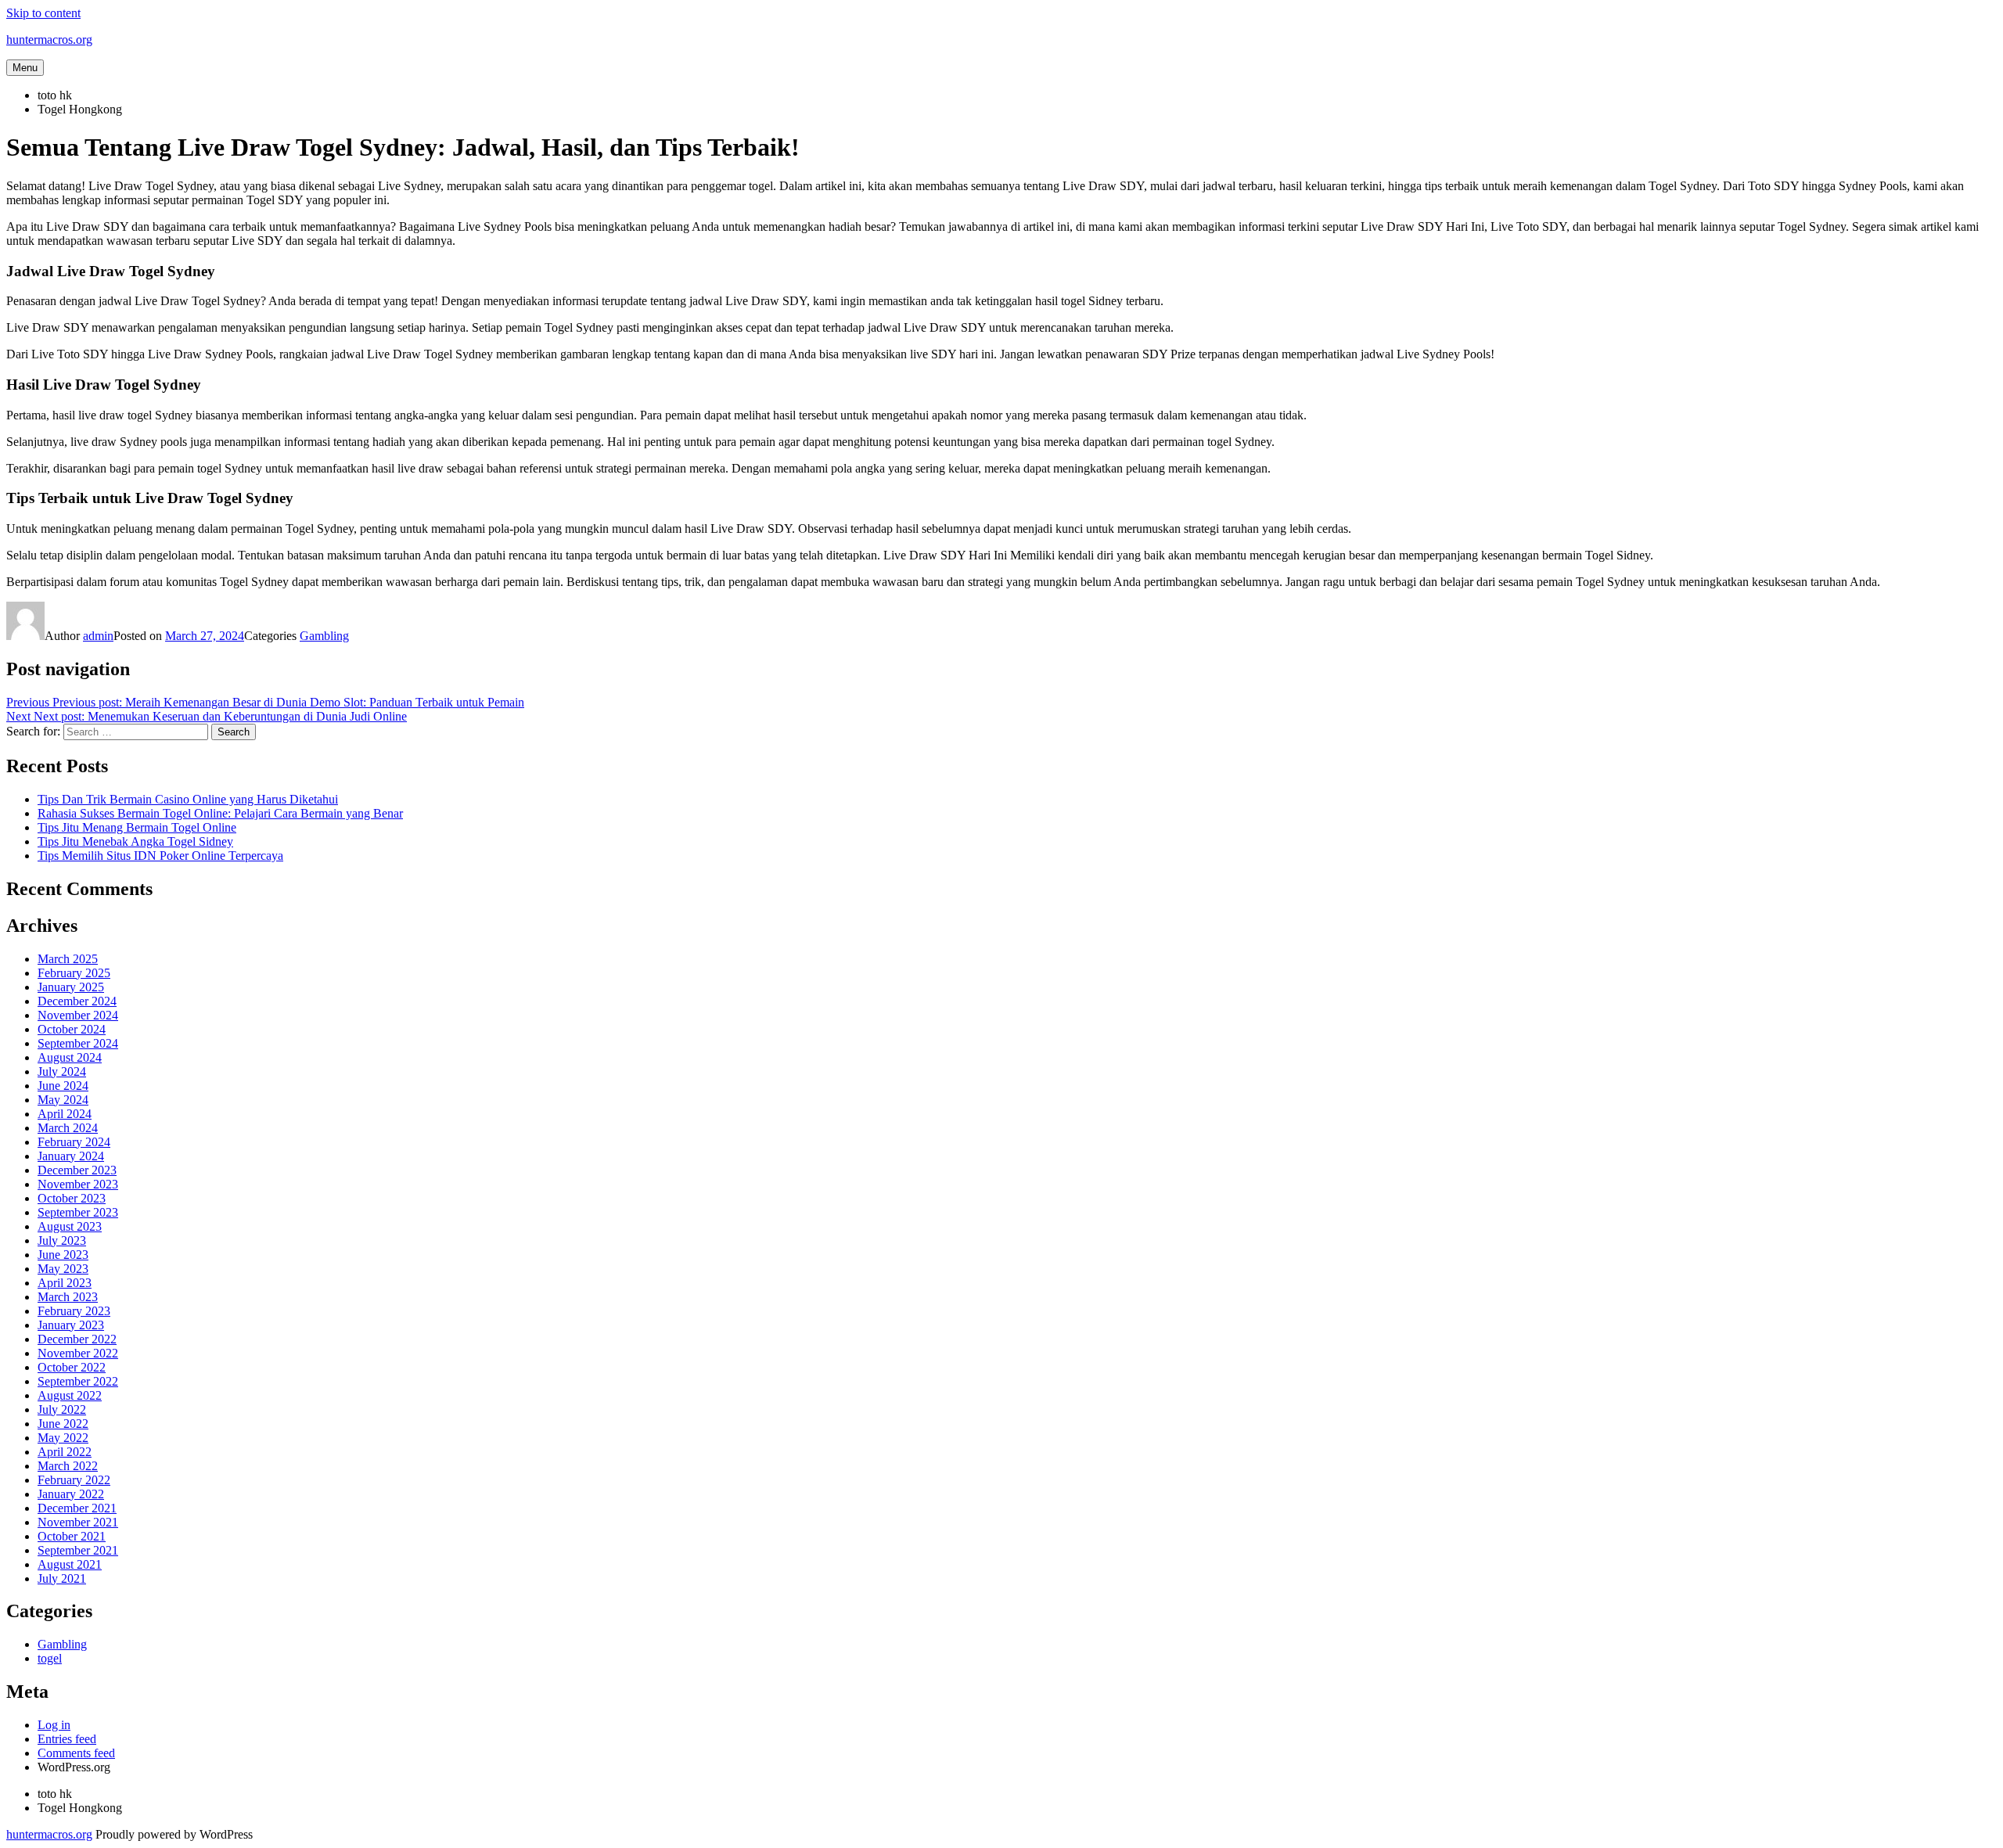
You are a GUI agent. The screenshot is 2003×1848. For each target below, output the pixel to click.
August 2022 (70, 1395)
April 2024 (65, 1114)
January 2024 (71, 1156)
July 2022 (62, 1409)
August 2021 (70, 1564)
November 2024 (78, 1015)
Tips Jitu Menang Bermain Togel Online (137, 827)
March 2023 (68, 1297)
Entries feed (67, 1739)
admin (98, 636)
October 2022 (72, 1367)
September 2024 (78, 1043)
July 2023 (62, 1240)
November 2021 (78, 1522)
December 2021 (77, 1508)
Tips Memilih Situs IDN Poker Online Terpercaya (160, 856)
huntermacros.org (49, 40)
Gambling (324, 636)
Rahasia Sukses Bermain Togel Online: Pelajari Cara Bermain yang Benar (220, 813)
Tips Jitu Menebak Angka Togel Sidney (135, 841)
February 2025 (74, 973)
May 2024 (63, 1100)
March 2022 (68, 1466)
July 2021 (62, 1578)
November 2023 (78, 1184)
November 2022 (78, 1353)
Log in (54, 1725)
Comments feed (76, 1753)
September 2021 (78, 1550)
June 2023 (63, 1255)
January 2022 (71, 1494)
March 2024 (68, 1128)
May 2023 (63, 1269)
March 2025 (68, 959)
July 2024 (62, 1071)
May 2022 (63, 1438)
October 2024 (72, 1029)
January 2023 (71, 1325)
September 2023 (78, 1212)
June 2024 (63, 1086)
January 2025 (71, 987)
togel (50, 1658)
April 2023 (65, 1283)
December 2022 (77, 1339)
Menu (25, 68)
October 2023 (72, 1198)
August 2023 (70, 1226)
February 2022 (74, 1480)
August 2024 (70, 1057)
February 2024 (74, 1142)
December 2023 (77, 1170)
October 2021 (72, 1536)
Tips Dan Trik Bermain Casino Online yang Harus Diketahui (188, 799)
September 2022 (78, 1381)
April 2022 (65, 1452)
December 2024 (77, 1001)
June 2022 (63, 1424)
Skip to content (43, 13)
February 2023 (74, 1311)
